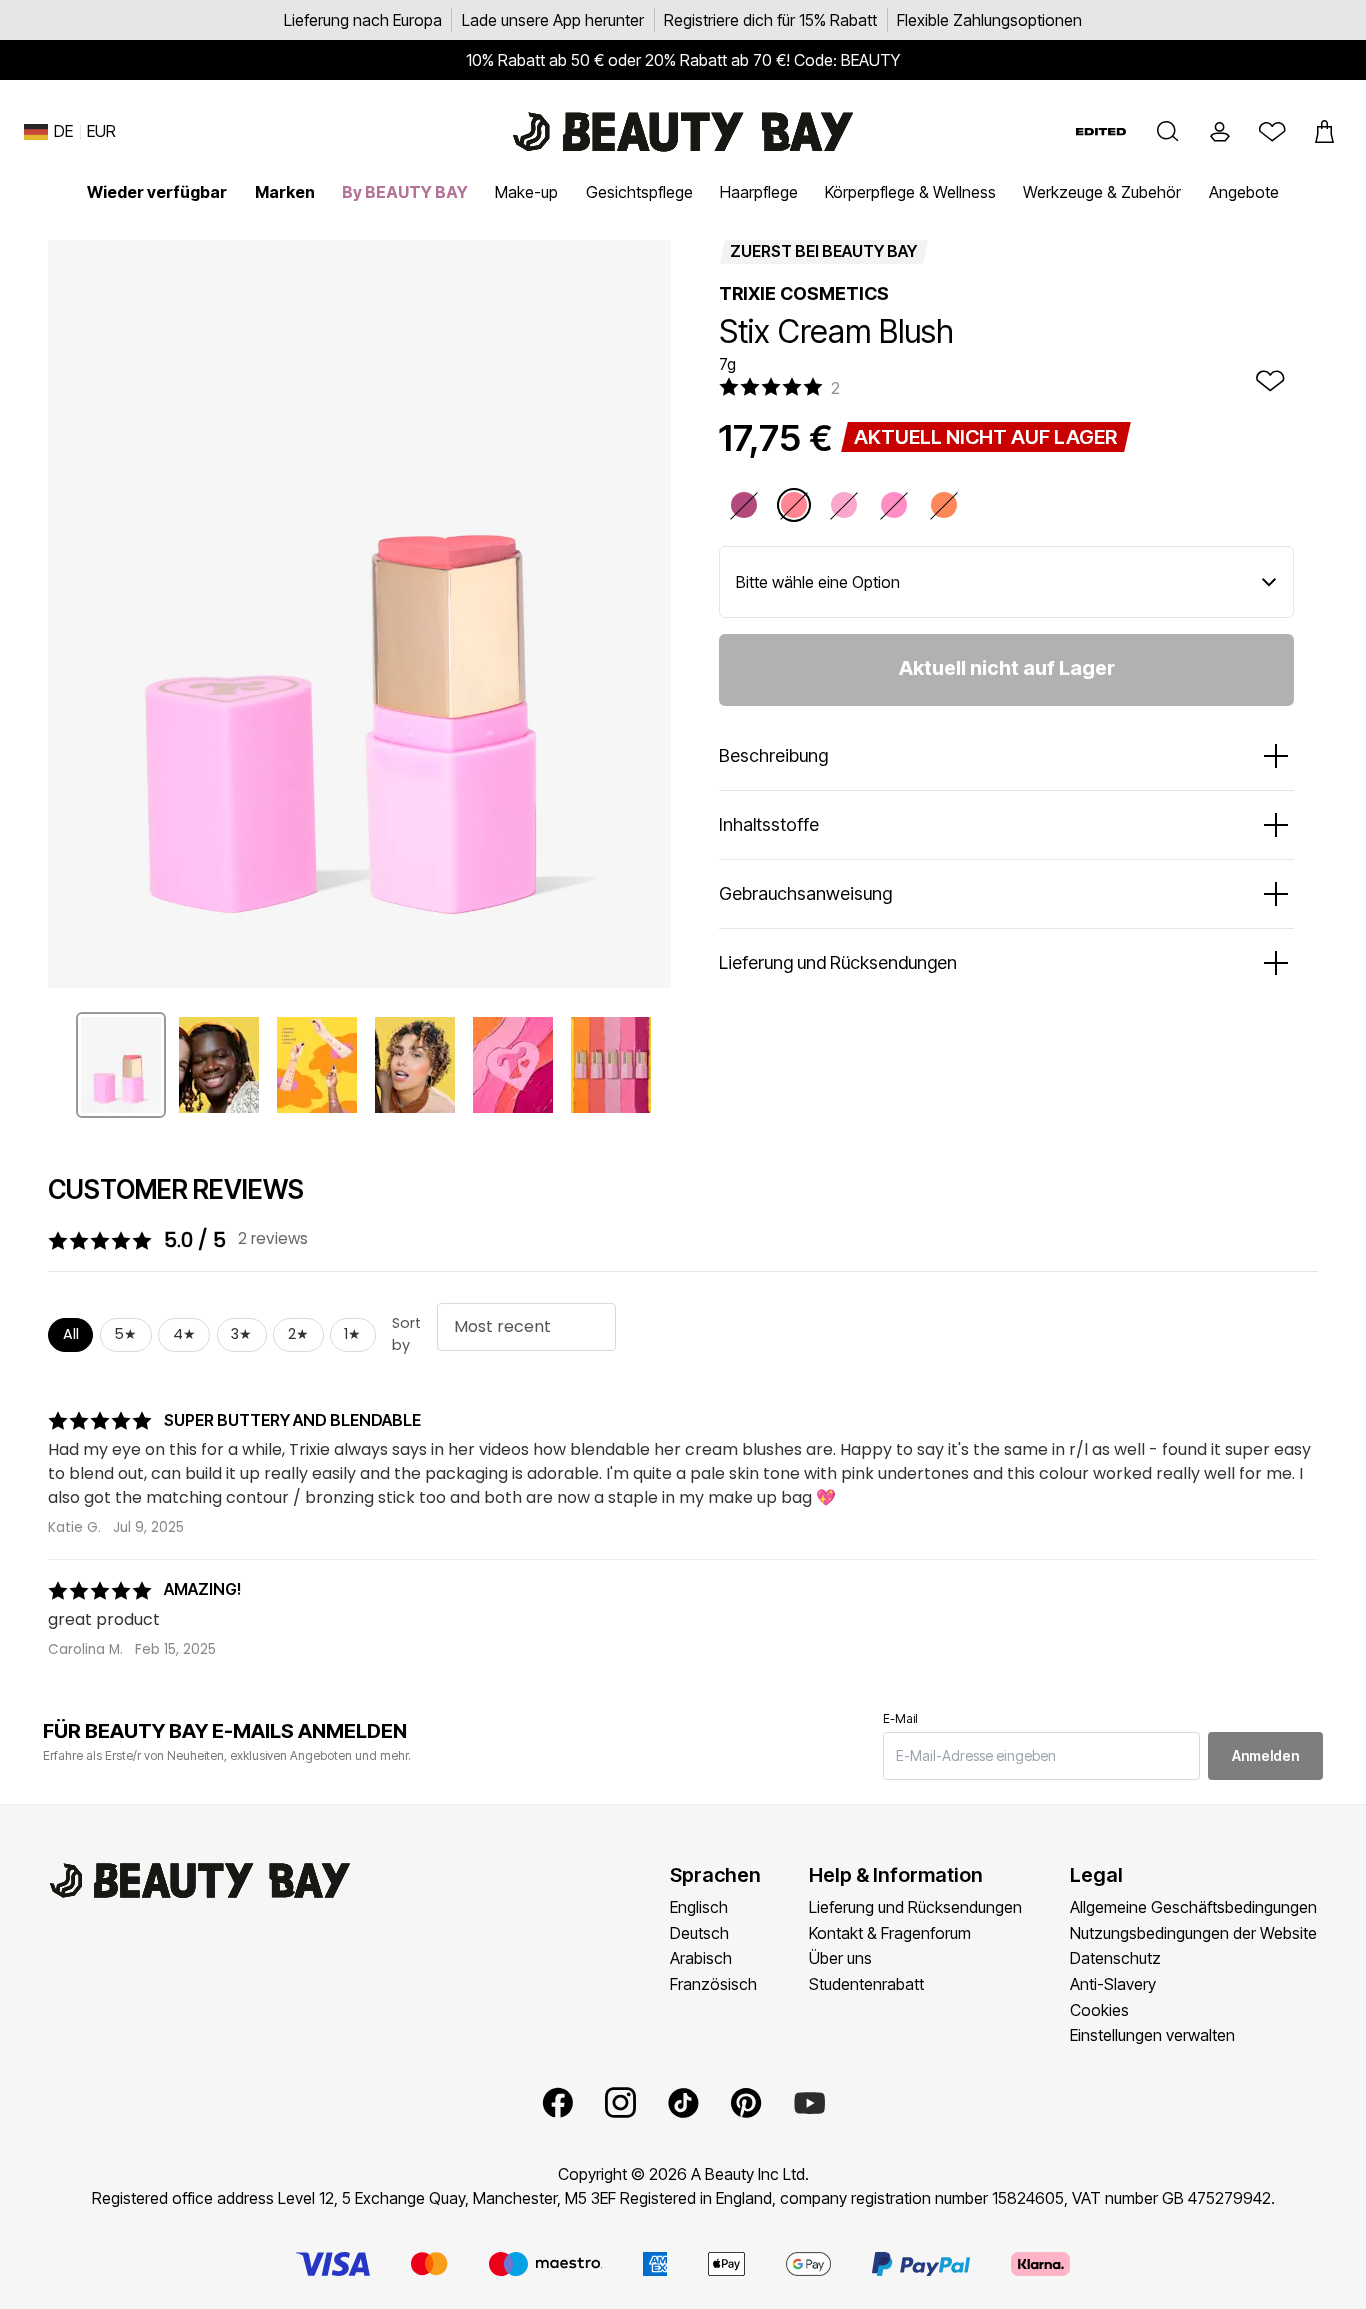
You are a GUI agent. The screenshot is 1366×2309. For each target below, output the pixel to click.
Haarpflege (759, 192)
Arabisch (701, 1958)
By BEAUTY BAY (405, 192)
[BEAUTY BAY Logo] (683, 132)
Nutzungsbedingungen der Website (1193, 1933)
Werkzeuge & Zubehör (1102, 192)
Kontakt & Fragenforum (890, 1933)
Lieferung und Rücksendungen (915, 1907)
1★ (352, 1334)
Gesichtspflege (639, 192)
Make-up (526, 192)
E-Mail (900, 1718)
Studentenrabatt (866, 1984)
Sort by (406, 1334)
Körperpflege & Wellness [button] (910, 192)
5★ (125, 1334)
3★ (241, 1334)
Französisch (713, 1984)
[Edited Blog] (1101, 131)
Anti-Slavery (1113, 1984)
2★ (298, 1334)
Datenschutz (1115, 1958)
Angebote (1244, 192)
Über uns (840, 1958)
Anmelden (1265, 1755)
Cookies (1099, 2010)
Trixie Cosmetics (804, 293)
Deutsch (699, 1933)
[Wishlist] (1272, 132)
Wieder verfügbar (157, 192)
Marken (285, 192)
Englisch (699, 1907)
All (71, 1334)
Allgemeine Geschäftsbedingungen (1193, 1907)
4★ (184, 1334)
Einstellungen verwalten (1152, 2035)
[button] (1168, 132)
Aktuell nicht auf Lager (1007, 668)
